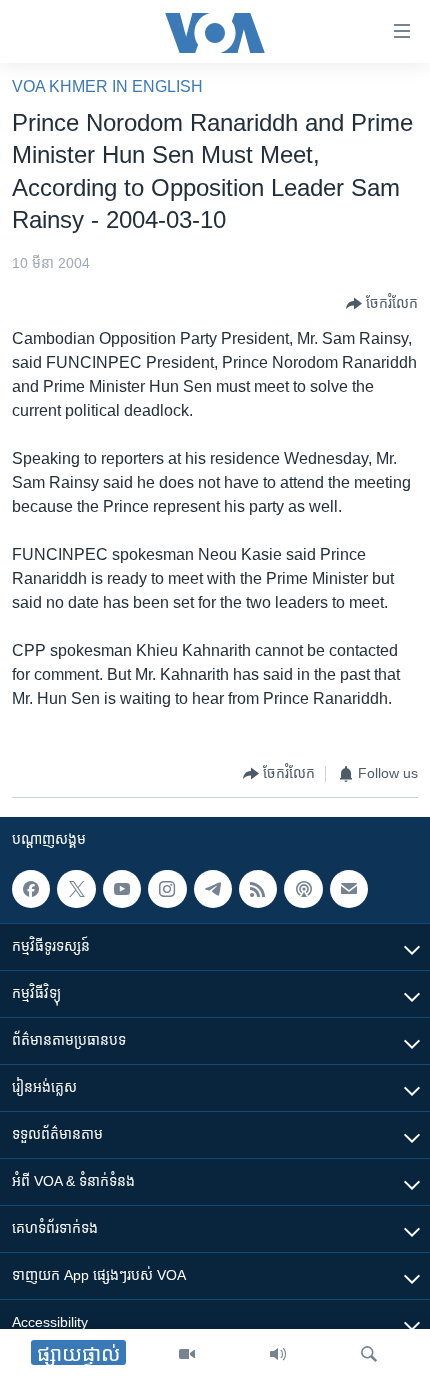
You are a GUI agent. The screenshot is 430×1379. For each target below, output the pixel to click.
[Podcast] (303, 889)
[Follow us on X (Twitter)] (76, 889)
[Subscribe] (349, 889)
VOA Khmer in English (107, 86)
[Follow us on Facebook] (31, 889)
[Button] (382, 304)
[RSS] (258, 889)
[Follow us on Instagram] (167, 889)
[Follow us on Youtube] (122, 889)
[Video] (187, 1354)
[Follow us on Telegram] (213, 889)
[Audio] (278, 1354)
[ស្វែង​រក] (369, 1354)
